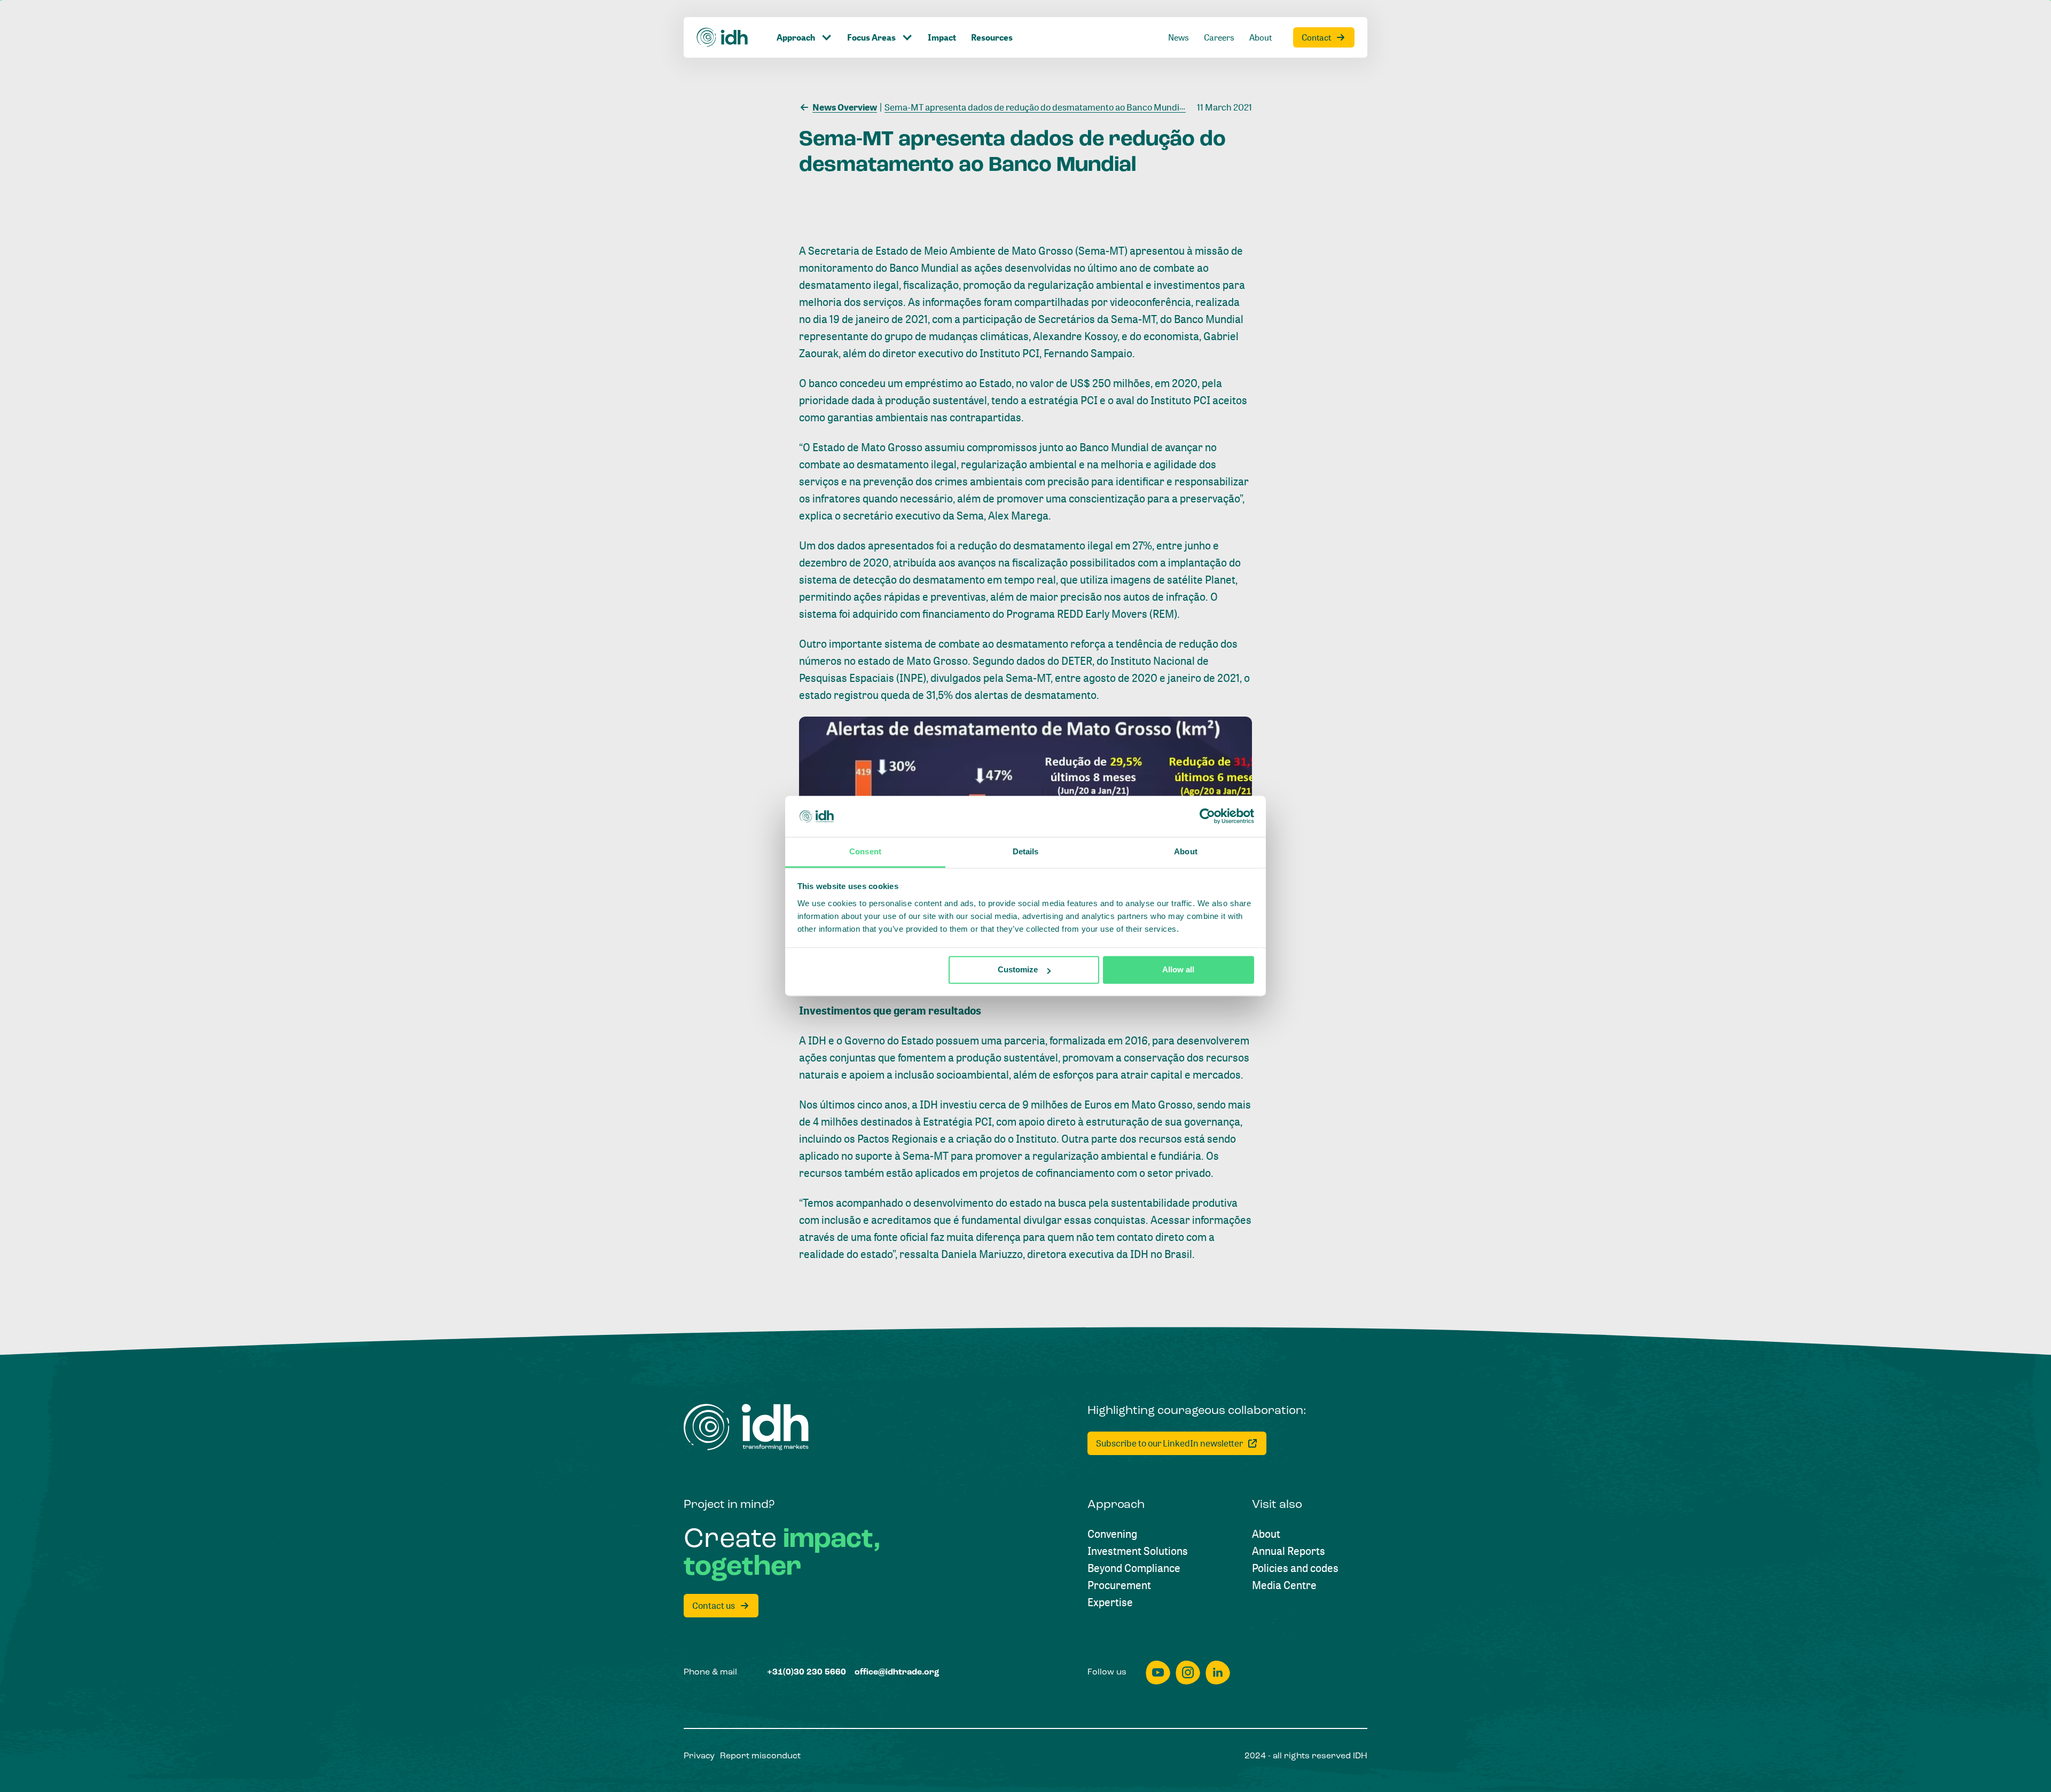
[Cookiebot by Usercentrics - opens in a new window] (1207, 816)
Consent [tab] (865, 851)
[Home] (723, 37)
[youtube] (1158, 1673)
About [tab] (1186, 851)
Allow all (1178, 970)
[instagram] (1188, 1673)
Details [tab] (1026, 851)
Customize (1018, 970)
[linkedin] (1218, 1673)
